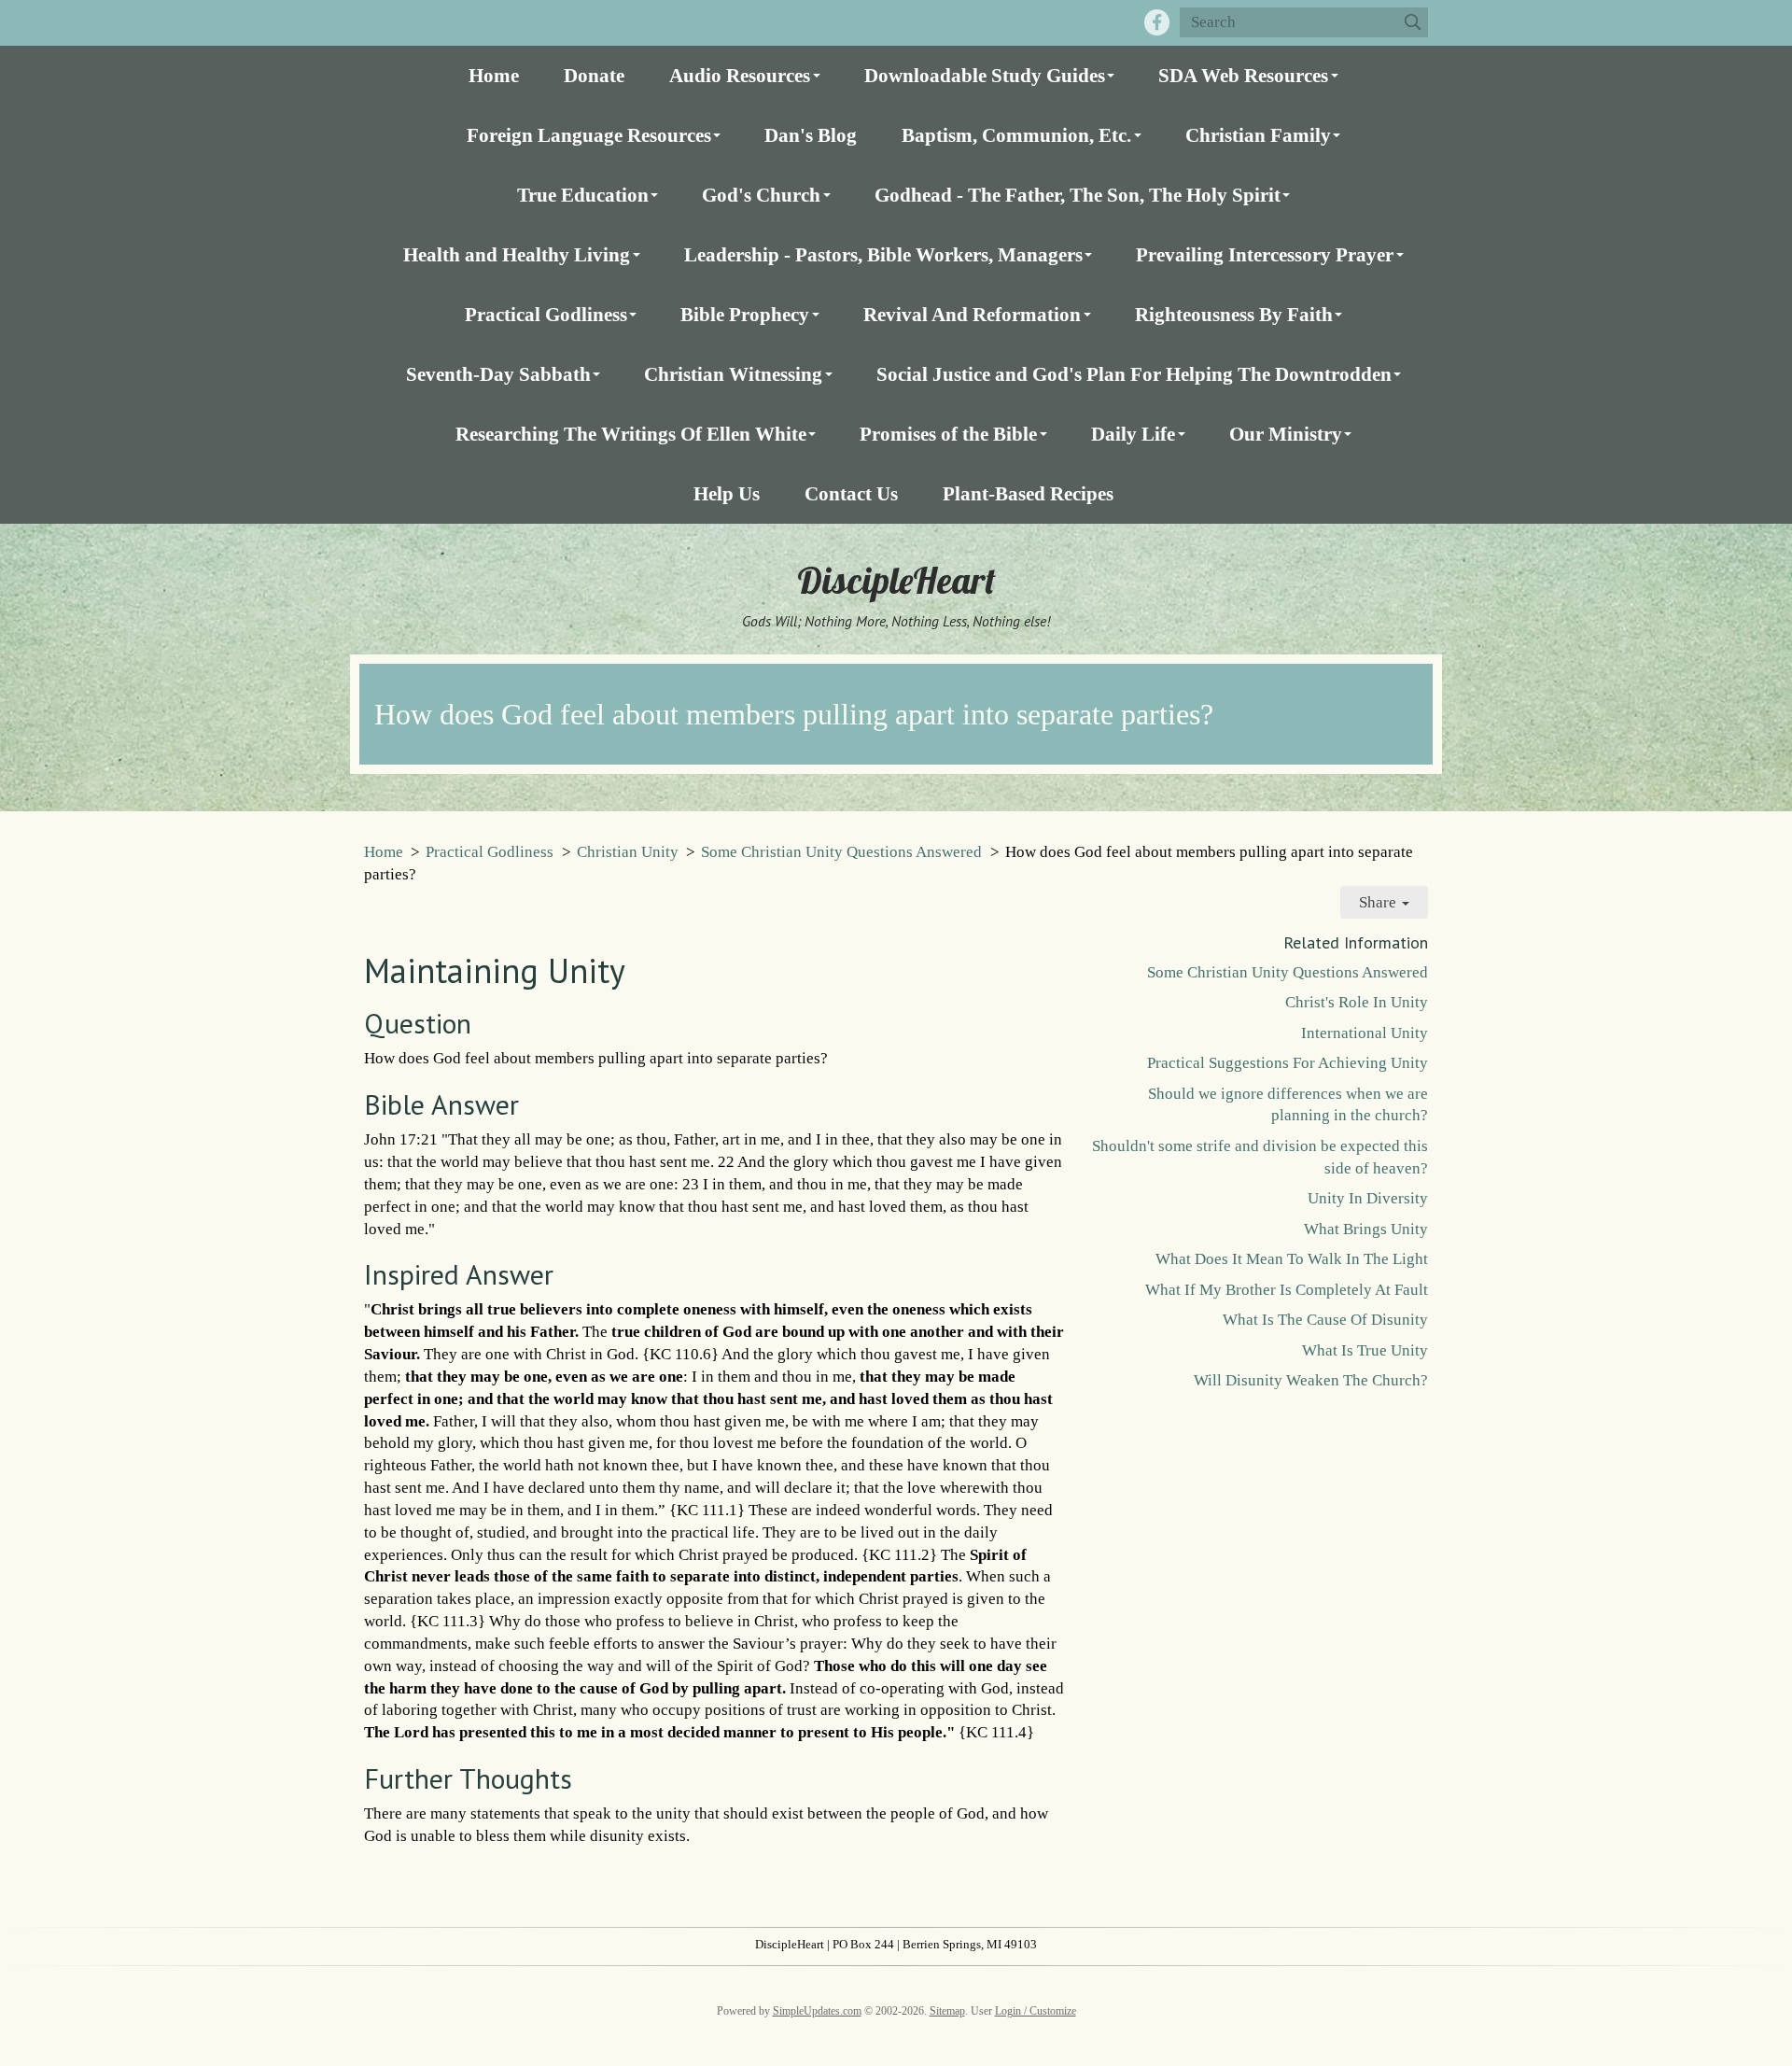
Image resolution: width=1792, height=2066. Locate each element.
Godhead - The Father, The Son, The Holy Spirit (1078, 195)
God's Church (761, 195)
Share (1379, 902)
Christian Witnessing (733, 374)
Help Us (727, 493)
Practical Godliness (546, 314)
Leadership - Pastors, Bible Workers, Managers (883, 254)
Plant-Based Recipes (1028, 493)
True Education (583, 195)
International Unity (1365, 1033)
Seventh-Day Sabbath (498, 374)
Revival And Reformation (972, 314)
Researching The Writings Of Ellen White (631, 434)
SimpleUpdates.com (817, 2011)
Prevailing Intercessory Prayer (1265, 254)
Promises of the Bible (948, 434)
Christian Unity (628, 852)
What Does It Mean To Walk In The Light (1292, 1259)
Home (494, 75)
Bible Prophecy (745, 314)
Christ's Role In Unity (1357, 1002)
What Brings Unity (1366, 1229)
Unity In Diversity (1368, 1198)
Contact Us (851, 493)
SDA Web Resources (1243, 75)
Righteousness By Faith (1234, 314)
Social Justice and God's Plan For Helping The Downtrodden (1134, 374)
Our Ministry (1286, 434)
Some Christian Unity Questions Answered (841, 852)
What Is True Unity (1365, 1350)
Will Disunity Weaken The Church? (1311, 1380)
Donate (594, 75)
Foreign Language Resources (589, 135)
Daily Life (1133, 434)
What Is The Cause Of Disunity (1325, 1320)
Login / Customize (1036, 2011)
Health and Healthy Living (517, 254)
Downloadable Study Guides (985, 75)
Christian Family (1258, 135)
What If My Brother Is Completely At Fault (1287, 1290)
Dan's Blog (811, 135)
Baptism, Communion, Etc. (1016, 135)
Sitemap (947, 2011)
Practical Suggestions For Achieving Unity (1288, 1063)
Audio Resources (740, 75)
